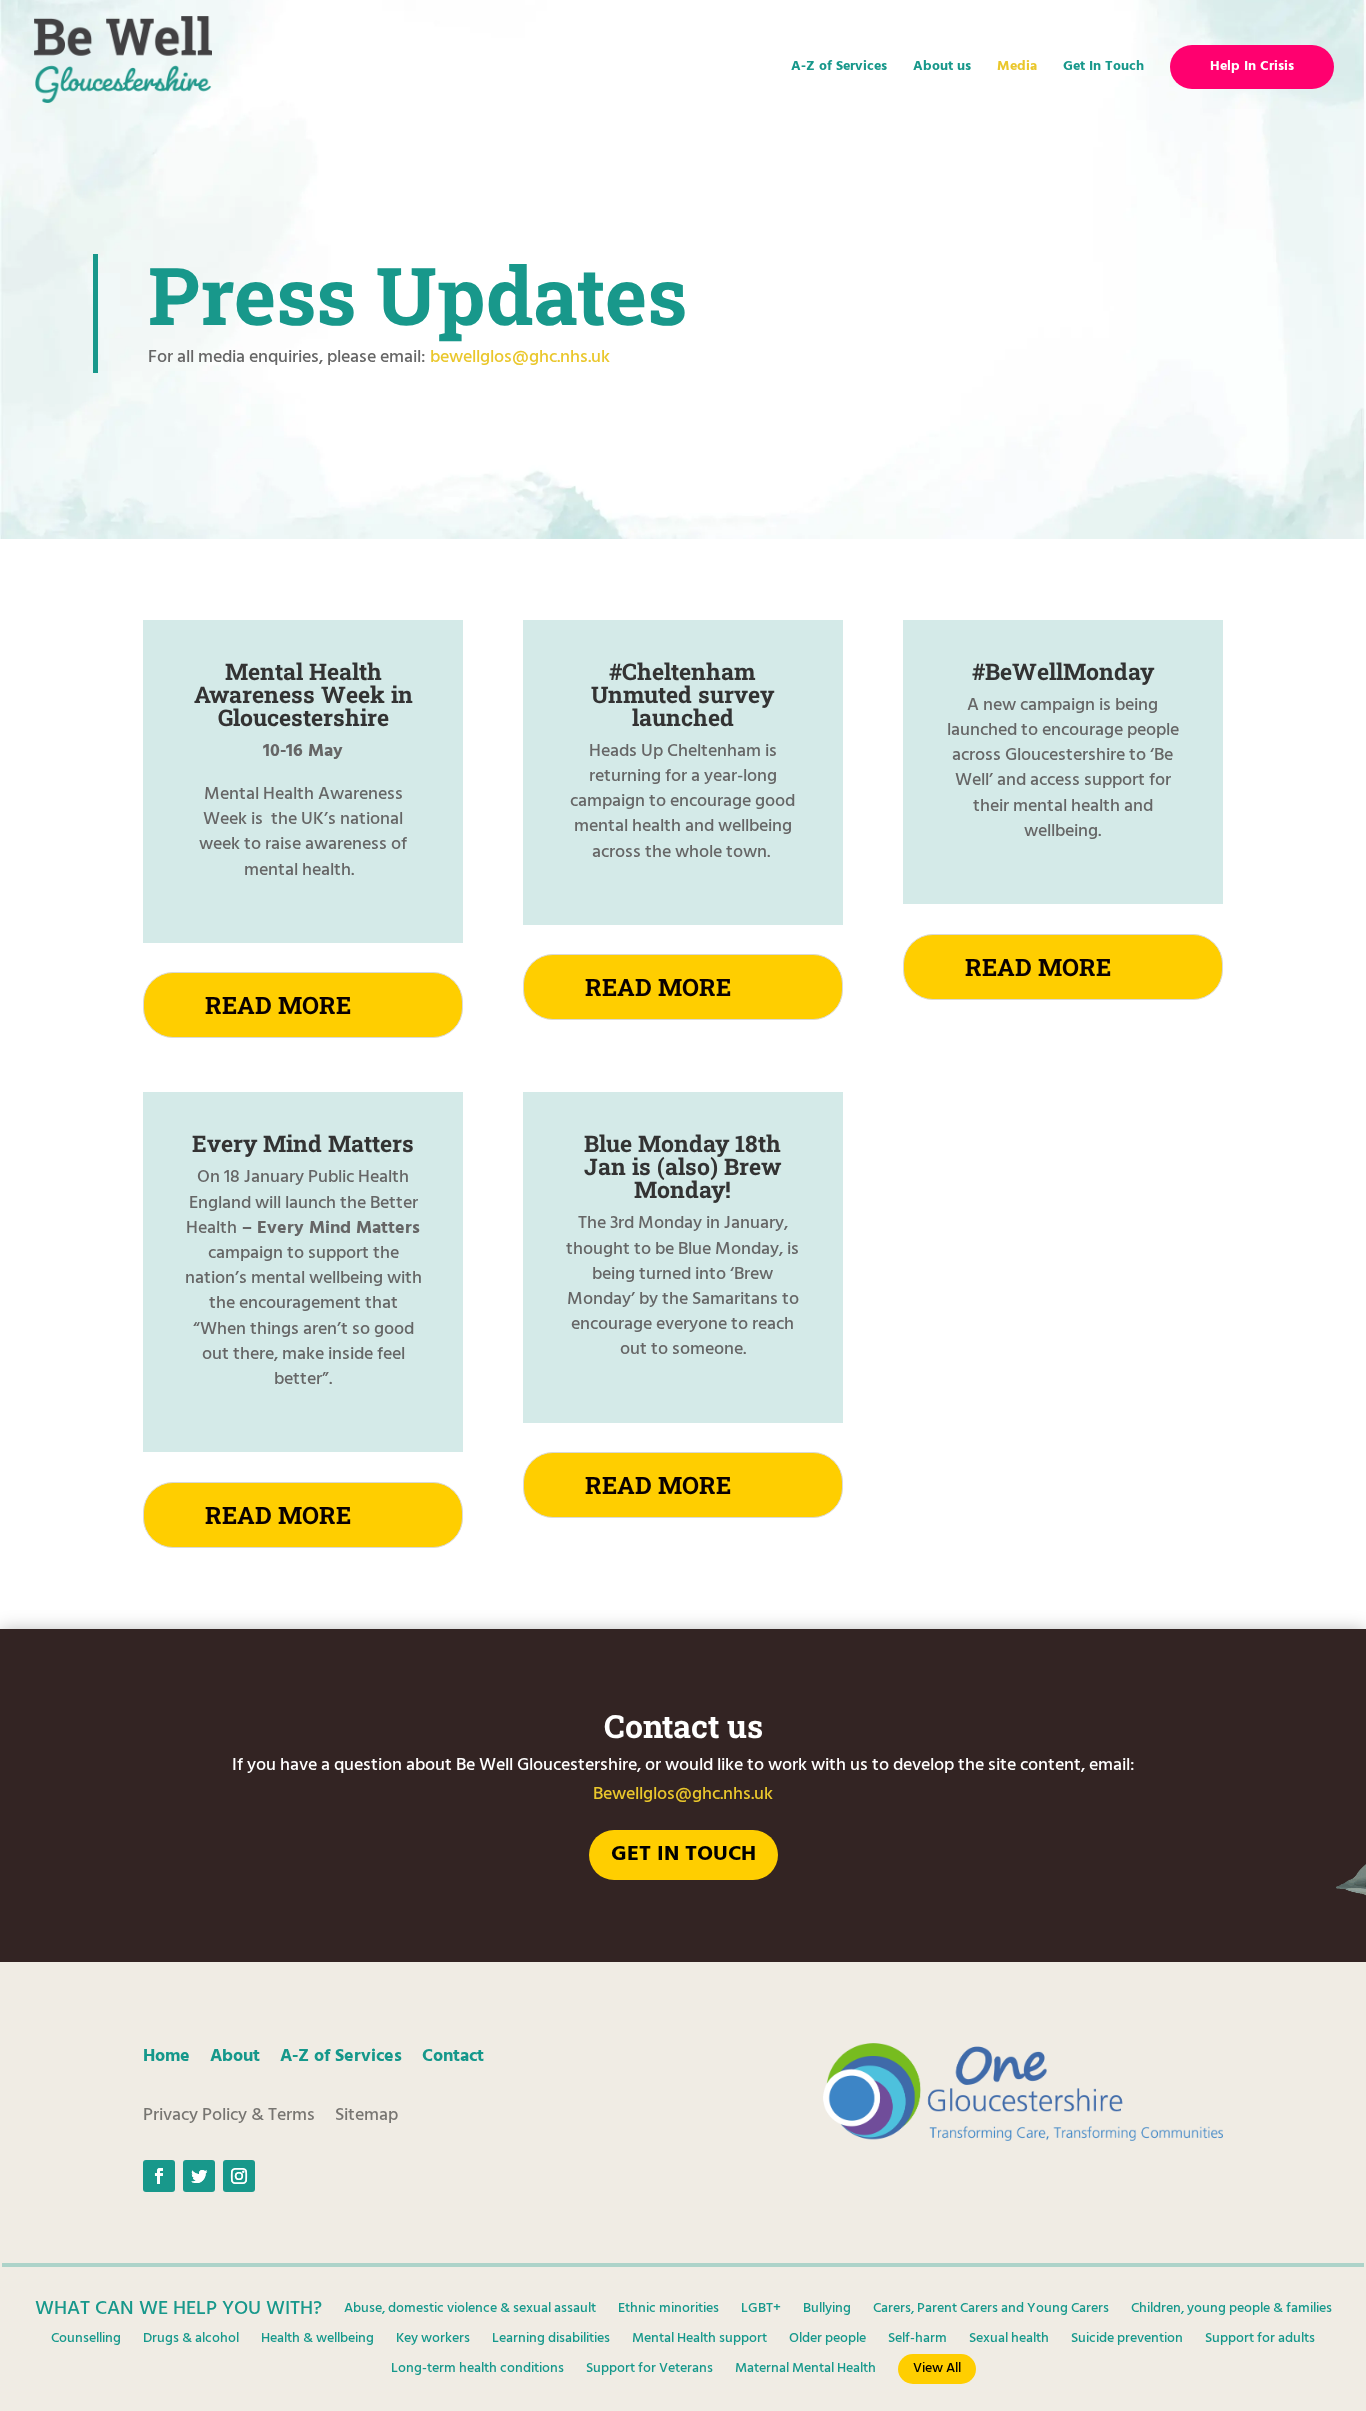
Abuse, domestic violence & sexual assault (470, 2311)
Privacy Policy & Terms (229, 2115)
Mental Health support (699, 2341)
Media (1017, 69)
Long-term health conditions (477, 2371)
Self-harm (917, 2341)
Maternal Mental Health (805, 2371)
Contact (453, 2056)
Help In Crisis (1252, 67)
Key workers (433, 2341)
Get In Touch (1103, 69)
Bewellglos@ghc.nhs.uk (683, 1794)
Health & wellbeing (317, 2341)
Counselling (86, 2341)
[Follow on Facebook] (159, 2176)
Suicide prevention (1127, 2341)
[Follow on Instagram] (239, 2176)
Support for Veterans (649, 2371)
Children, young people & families (1231, 2311)
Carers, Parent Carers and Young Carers (991, 2311)
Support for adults (1260, 2341)
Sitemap (366, 2115)
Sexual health (1009, 2341)
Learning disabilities (551, 2341)
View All (937, 2368)
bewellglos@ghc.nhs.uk (520, 357)
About (235, 2056)
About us (942, 69)
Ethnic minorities (668, 2311)
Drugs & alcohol (191, 2341)
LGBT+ (761, 2311)
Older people (827, 2341)
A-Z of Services (839, 69)
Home (166, 2056)
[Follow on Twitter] (199, 2176)
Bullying (827, 2311)
